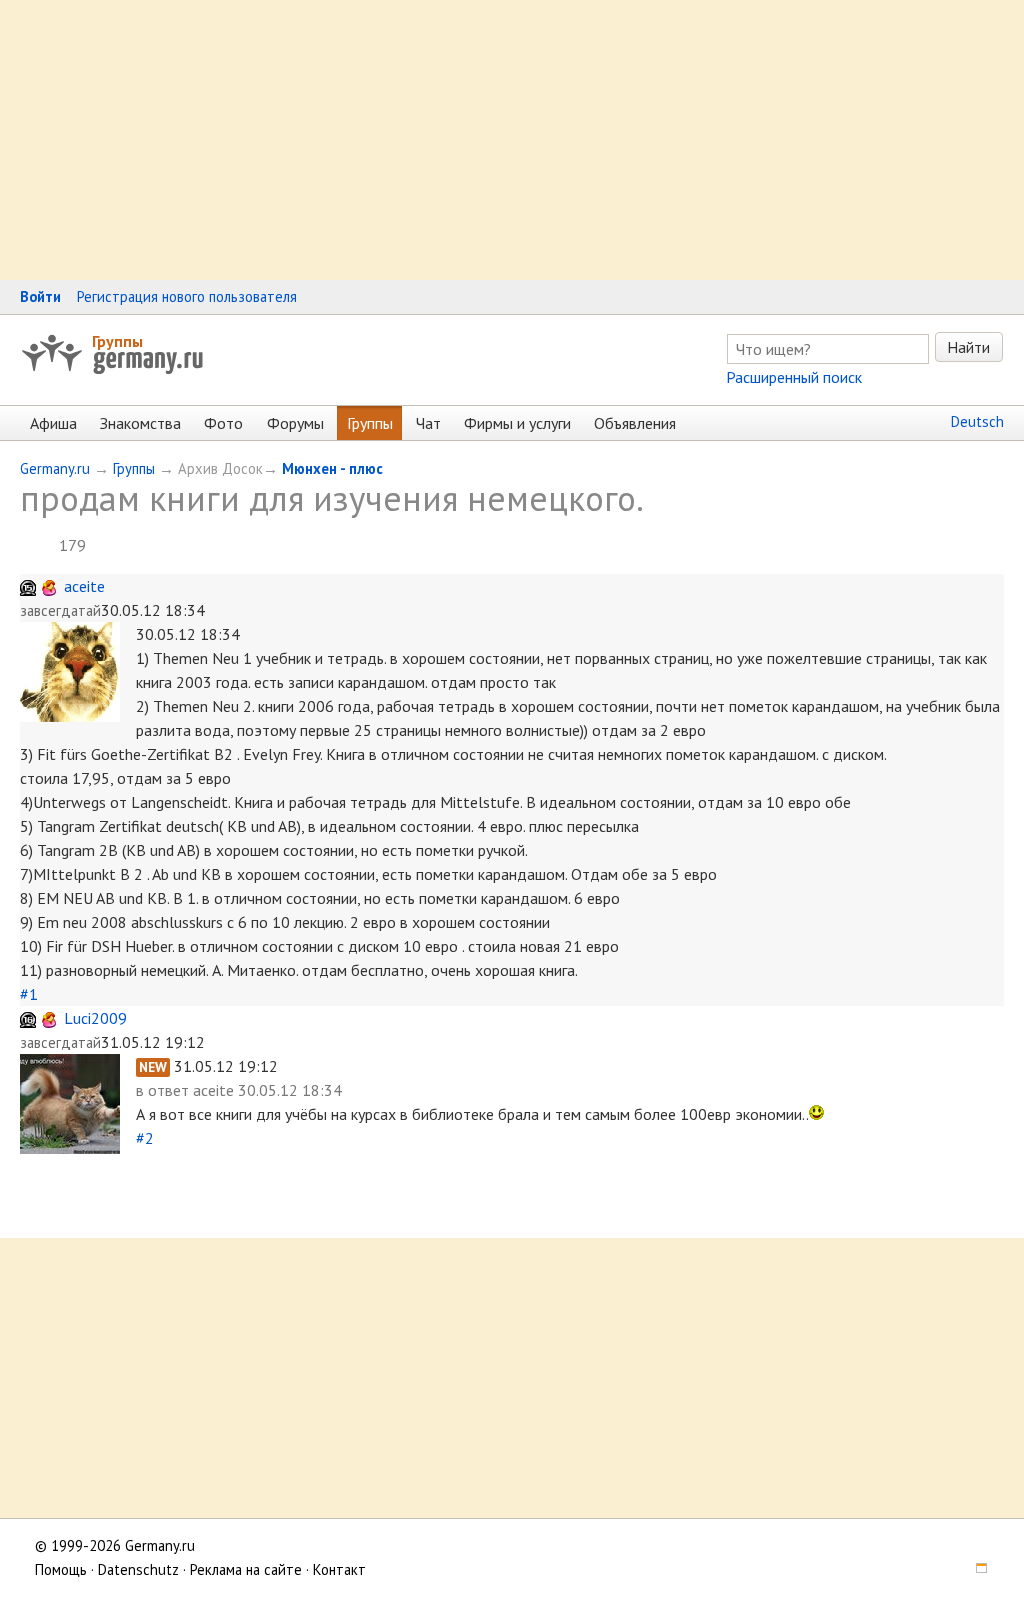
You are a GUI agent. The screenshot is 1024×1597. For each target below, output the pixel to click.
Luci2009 (95, 1018)
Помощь (61, 1569)
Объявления (635, 423)
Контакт (339, 1569)
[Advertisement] (512, 140)
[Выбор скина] (975, 1569)
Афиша (53, 423)
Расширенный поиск (794, 377)
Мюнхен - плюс (332, 468)
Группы (117, 341)
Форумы (295, 423)
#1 (29, 994)
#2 (145, 1138)
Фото (223, 423)
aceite (84, 586)
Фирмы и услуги (517, 423)
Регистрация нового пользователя (187, 296)
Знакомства (140, 423)
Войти (40, 296)
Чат (428, 423)
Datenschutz (138, 1569)
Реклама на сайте (246, 1569)
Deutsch (977, 421)
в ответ (164, 1090)
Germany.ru (55, 468)
